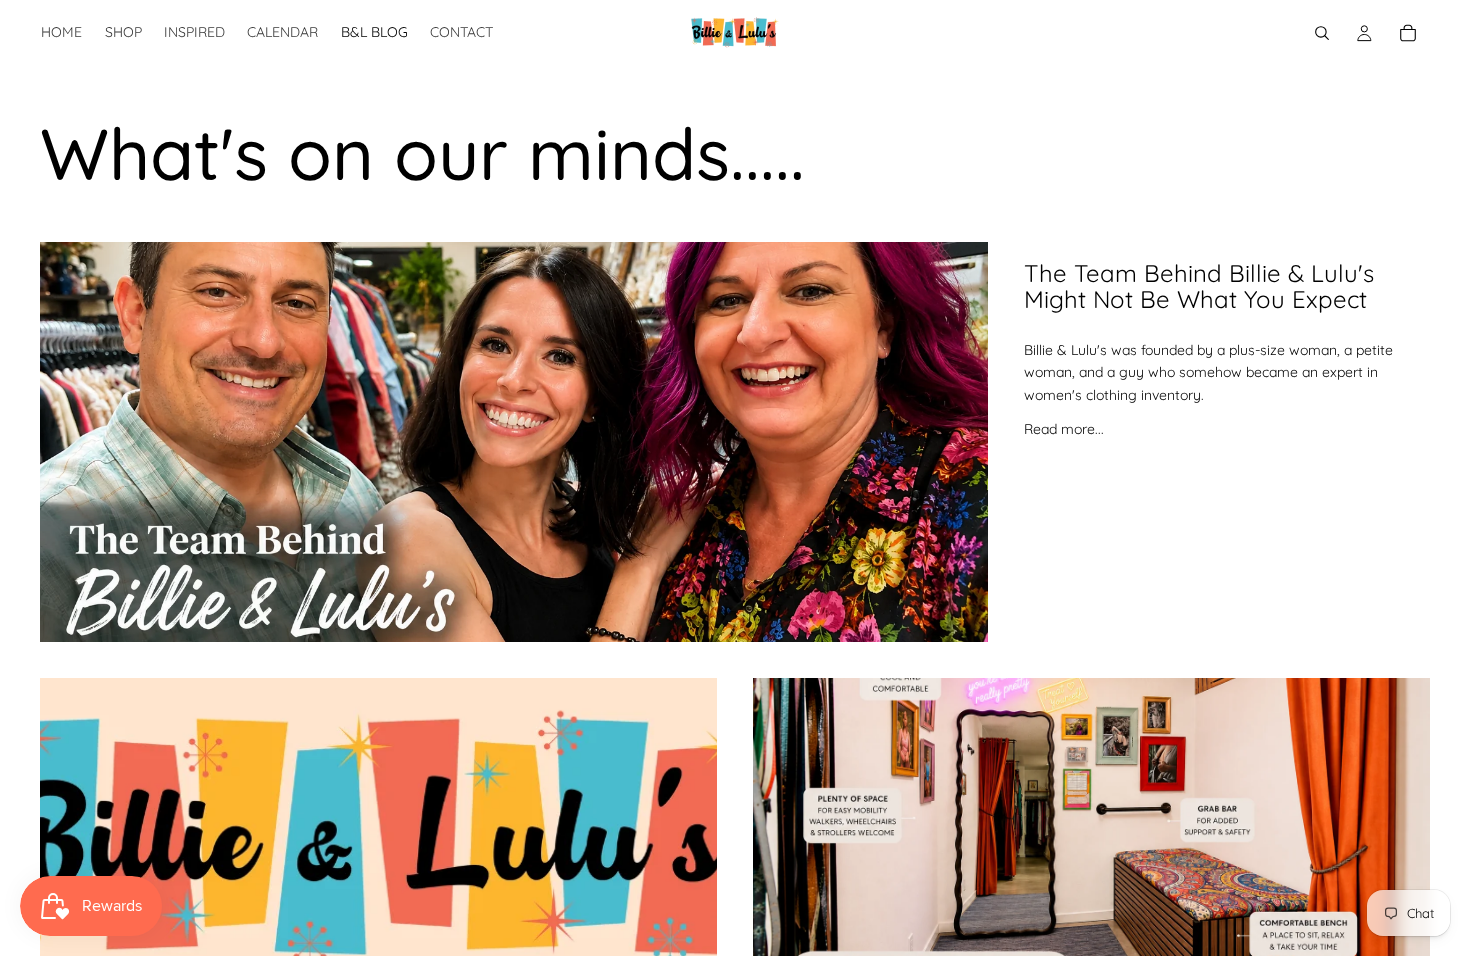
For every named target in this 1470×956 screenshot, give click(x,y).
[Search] (1322, 33)
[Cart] (1408, 33)
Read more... (1064, 429)
